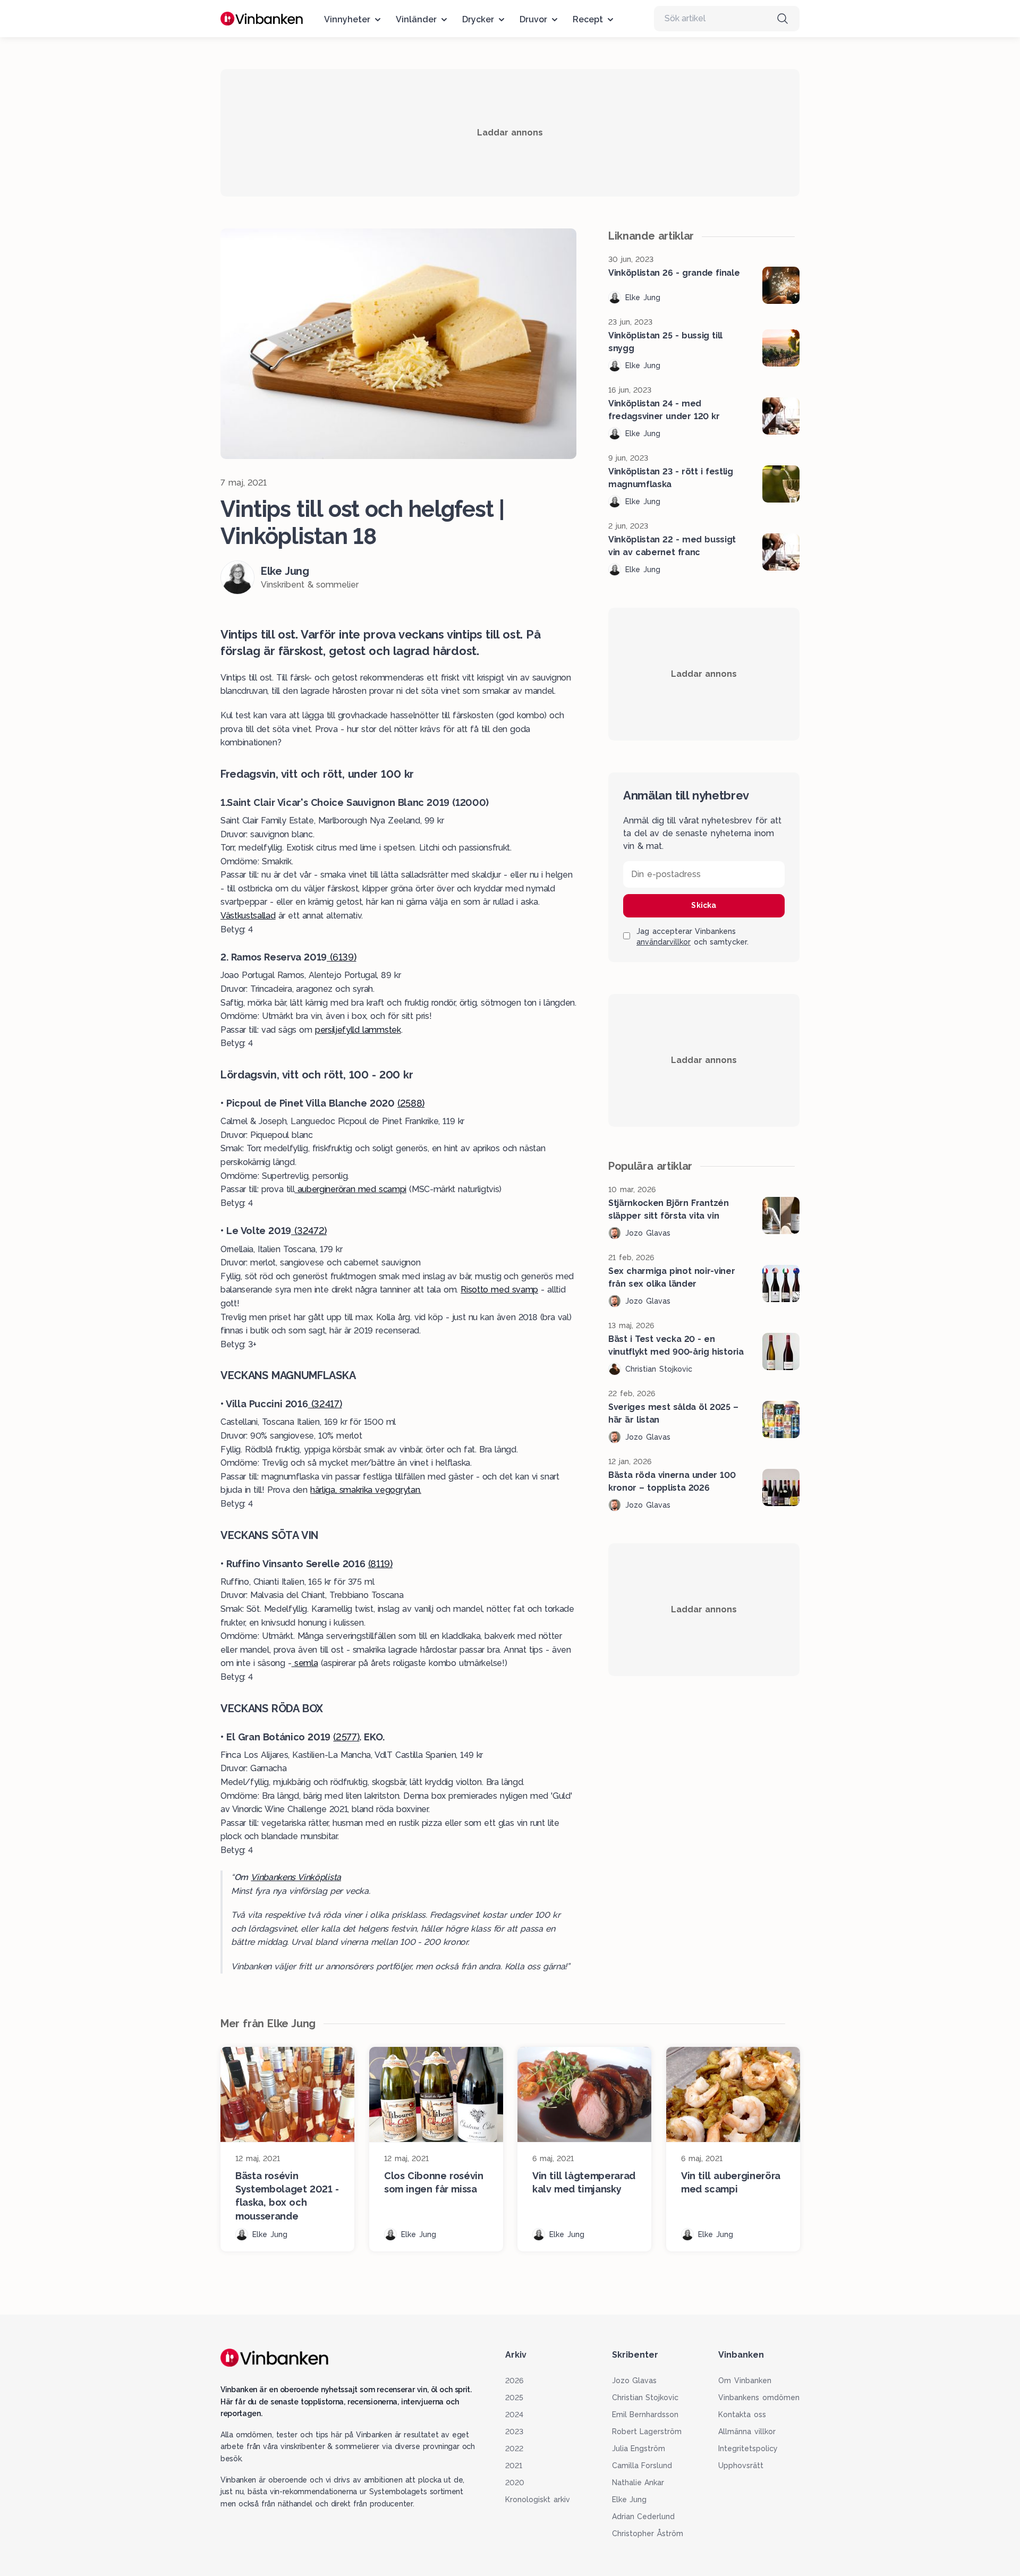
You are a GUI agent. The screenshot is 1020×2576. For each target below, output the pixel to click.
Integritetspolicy (748, 2449)
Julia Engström (639, 2449)
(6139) (341, 957)
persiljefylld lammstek (358, 1030)
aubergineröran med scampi (350, 1189)
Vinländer (416, 19)
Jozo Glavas (635, 2381)
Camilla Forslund (642, 2466)
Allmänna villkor (747, 2432)
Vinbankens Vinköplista (296, 1877)
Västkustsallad (248, 916)
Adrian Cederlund (644, 2517)
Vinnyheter (347, 19)
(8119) (380, 1564)
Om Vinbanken (745, 2381)
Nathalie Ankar (638, 2483)
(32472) (309, 1231)
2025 (514, 2398)
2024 (514, 2415)
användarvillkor (664, 942)
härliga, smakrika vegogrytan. (366, 1490)
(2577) (346, 1737)
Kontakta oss (742, 2415)
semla (305, 1663)
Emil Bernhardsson (645, 2415)
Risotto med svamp (499, 1290)
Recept (588, 19)
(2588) (411, 1103)
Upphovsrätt (741, 2466)
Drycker (478, 19)
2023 (514, 2432)
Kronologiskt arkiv (538, 2500)
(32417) (325, 1404)
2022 (514, 2449)
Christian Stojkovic (645, 2398)
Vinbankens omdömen (759, 2398)
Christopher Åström (648, 2534)
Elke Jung (630, 2500)
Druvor (533, 19)
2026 (514, 2381)
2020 (515, 2483)
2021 (514, 2466)
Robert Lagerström (647, 2432)
